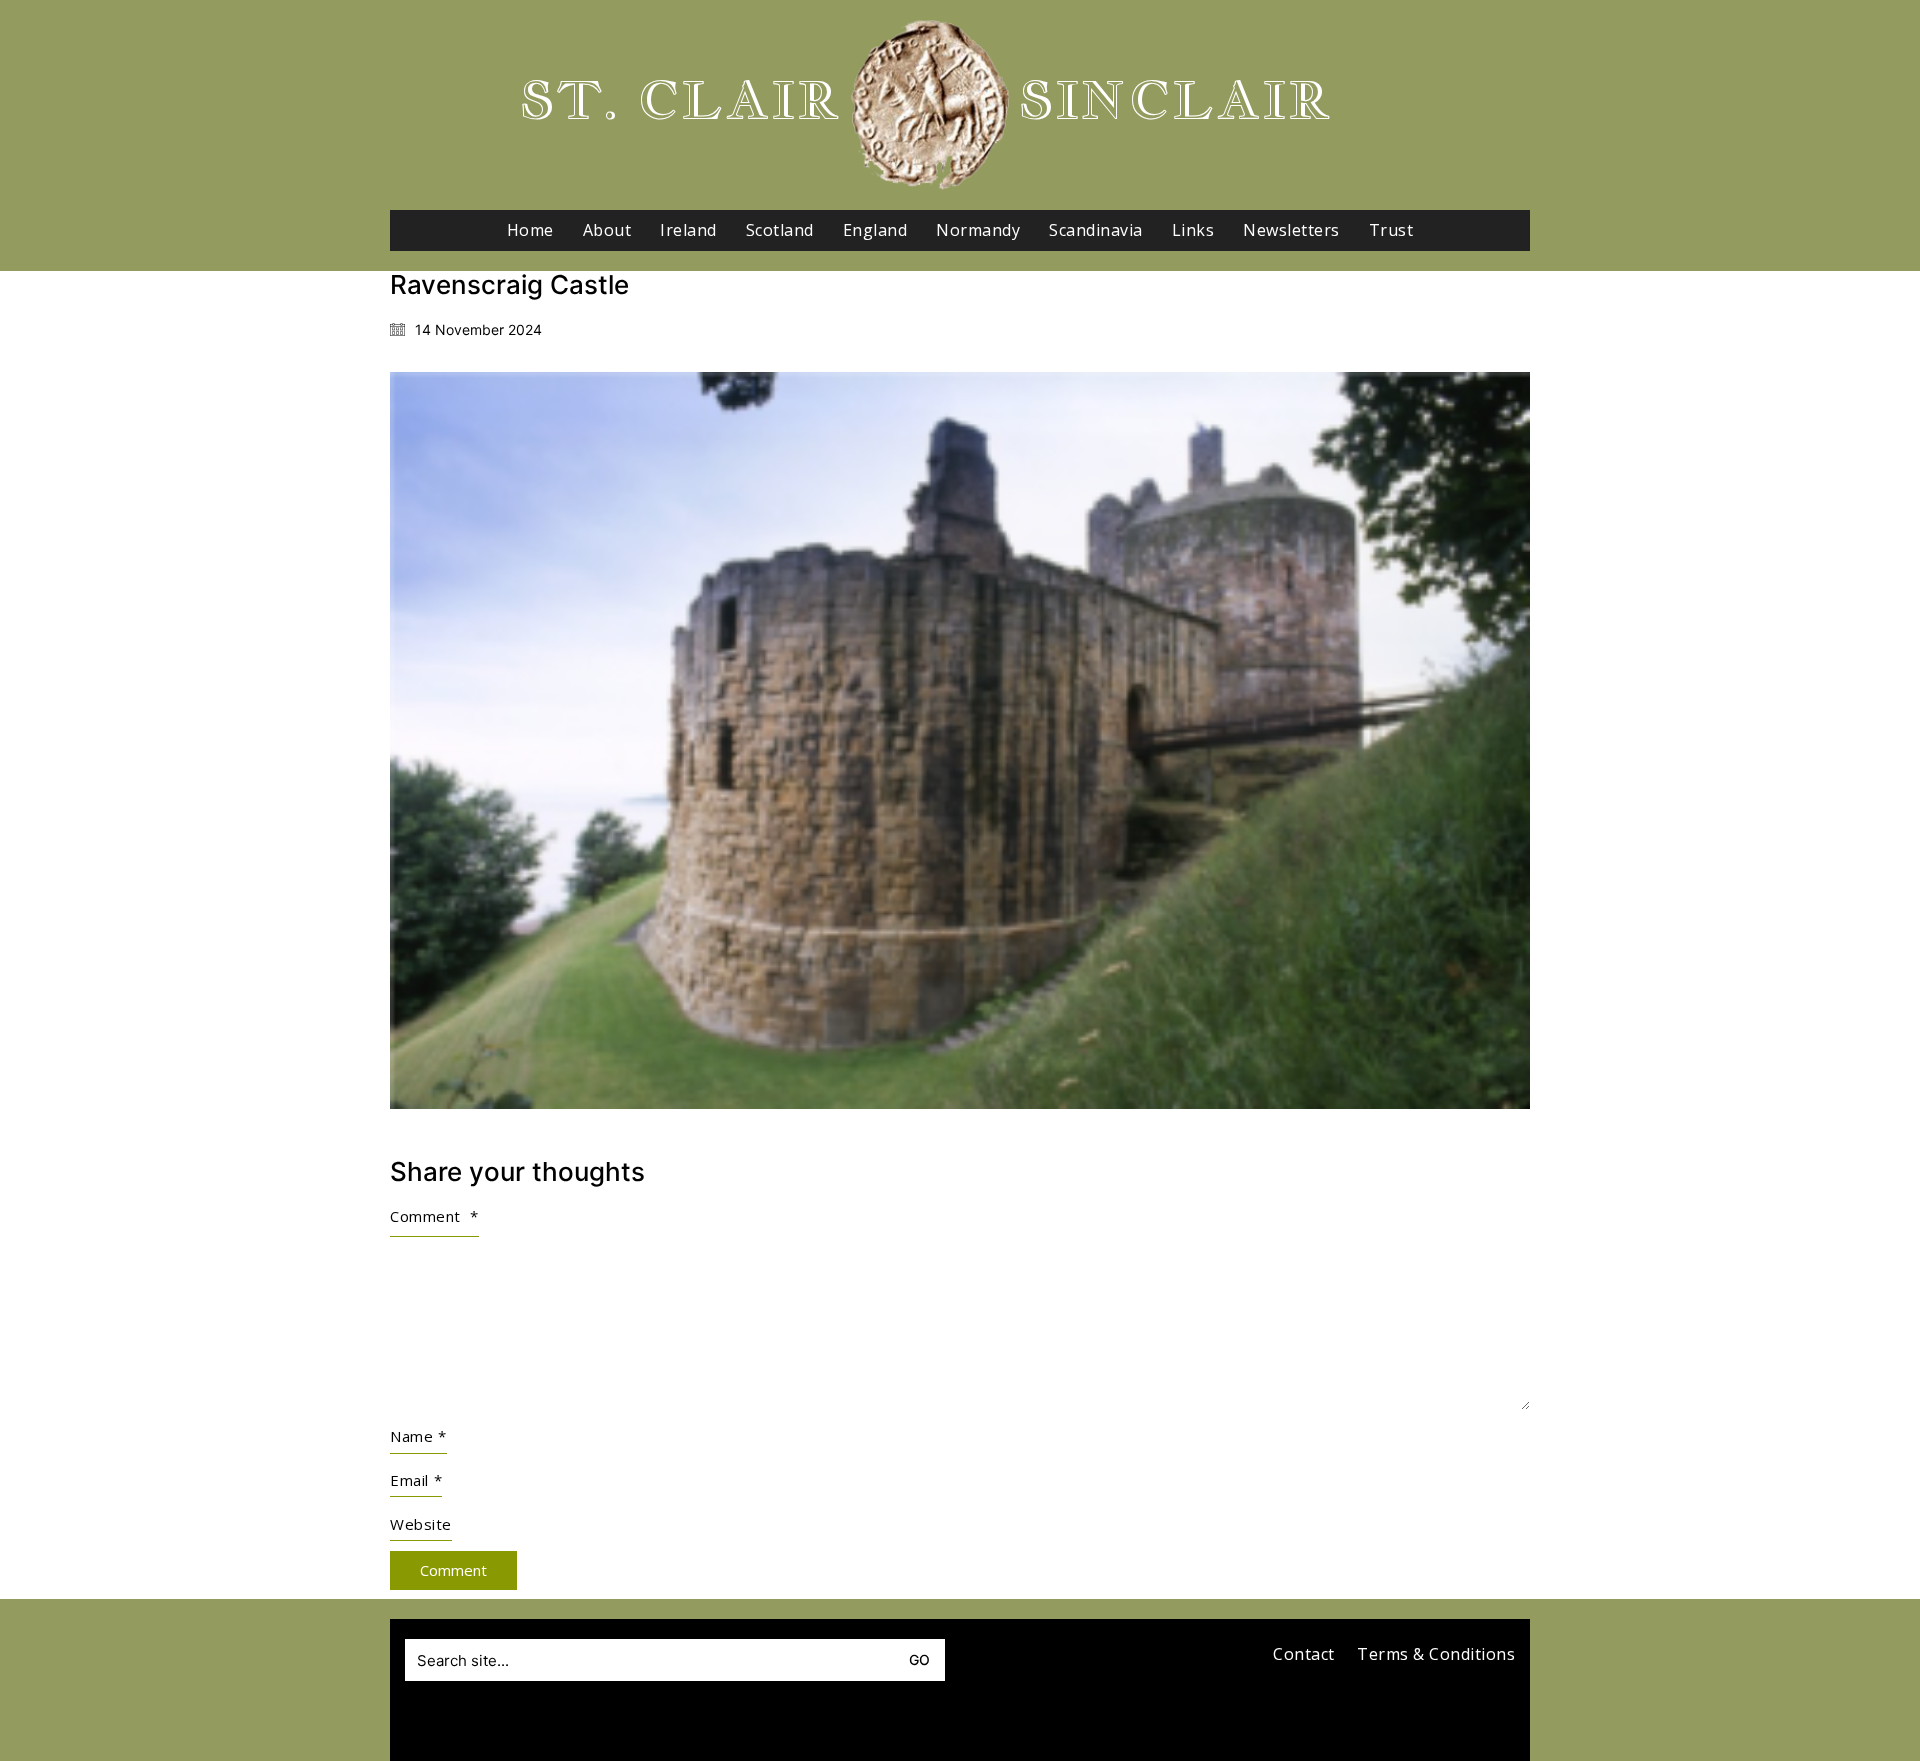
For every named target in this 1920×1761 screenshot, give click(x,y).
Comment (434, 1216)
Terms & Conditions (1436, 1654)
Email (416, 1480)
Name (418, 1436)
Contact (1304, 1654)
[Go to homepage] (930, 105)
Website (421, 1524)
